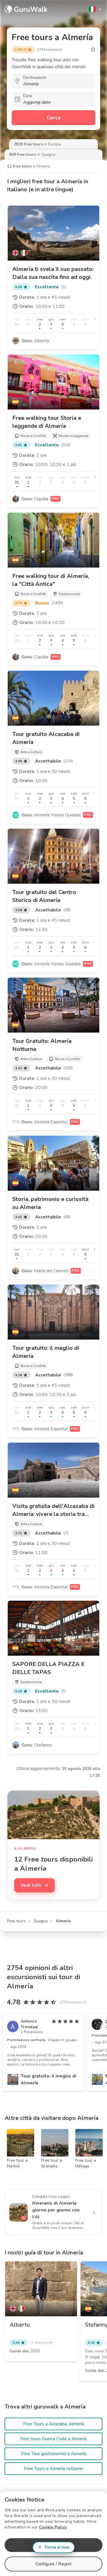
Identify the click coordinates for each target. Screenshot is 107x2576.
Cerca (54, 118)
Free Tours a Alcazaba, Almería (54, 2424)
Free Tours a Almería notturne (53, 2469)
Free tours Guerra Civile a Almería (53, 2439)
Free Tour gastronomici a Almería (54, 2454)
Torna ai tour (57, 2547)
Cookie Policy (53, 2527)
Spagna (41, 1921)
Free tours (16, 1921)
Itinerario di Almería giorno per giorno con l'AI (56, 2210)
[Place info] (93, 50)
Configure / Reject (54, 2564)
